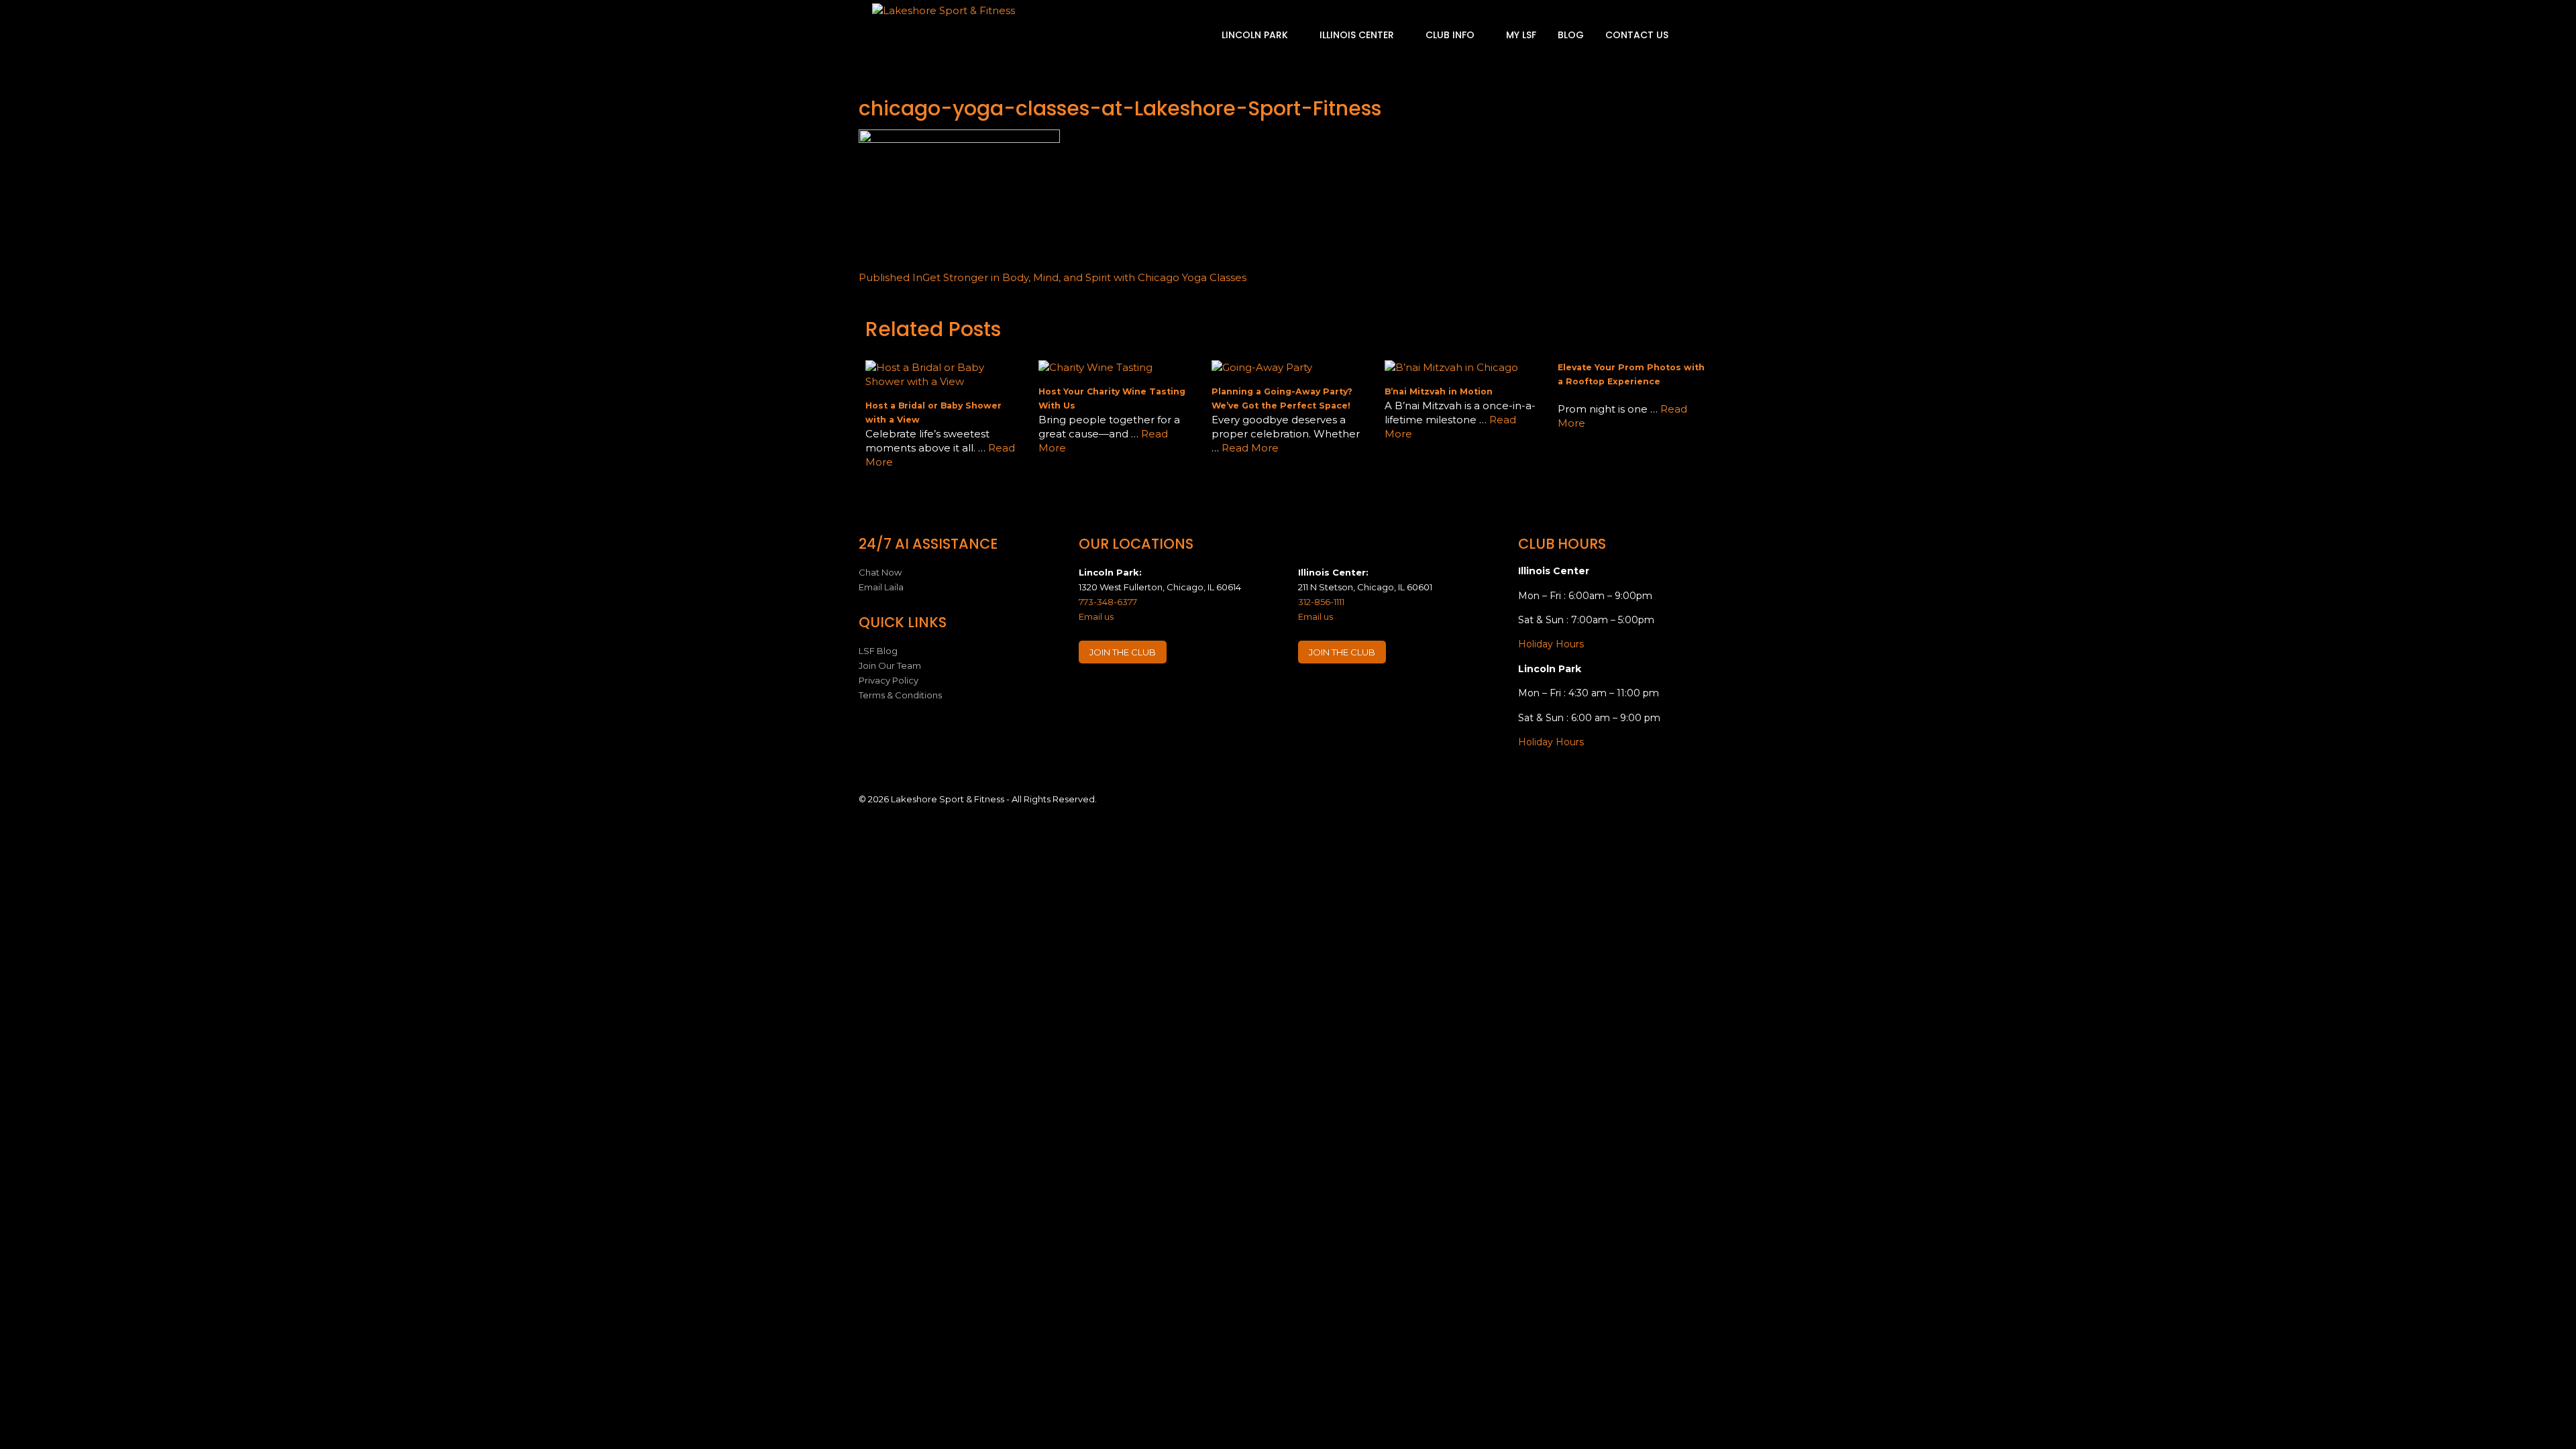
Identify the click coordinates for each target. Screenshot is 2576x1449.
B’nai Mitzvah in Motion (1439, 391)
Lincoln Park (1256, 35)
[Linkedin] (1142, 693)
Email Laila (881, 587)
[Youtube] (1169, 693)
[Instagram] (1116, 693)
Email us (1096, 616)
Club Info (1451, 35)
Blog (1571, 35)
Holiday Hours (1551, 644)
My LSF (1521, 35)
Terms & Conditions (900, 695)
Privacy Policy (889, 680)
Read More (1250, 448)
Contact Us (1637, 35)
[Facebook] (1090, 693)
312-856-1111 (1321, 602)
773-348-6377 (1108, 602)
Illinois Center (1358, 35)
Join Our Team (890, 665)
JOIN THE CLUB (1123, 652)
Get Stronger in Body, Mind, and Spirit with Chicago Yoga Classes (1053, 277)
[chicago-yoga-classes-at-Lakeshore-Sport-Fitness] (959, 139)
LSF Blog (878, 651)
